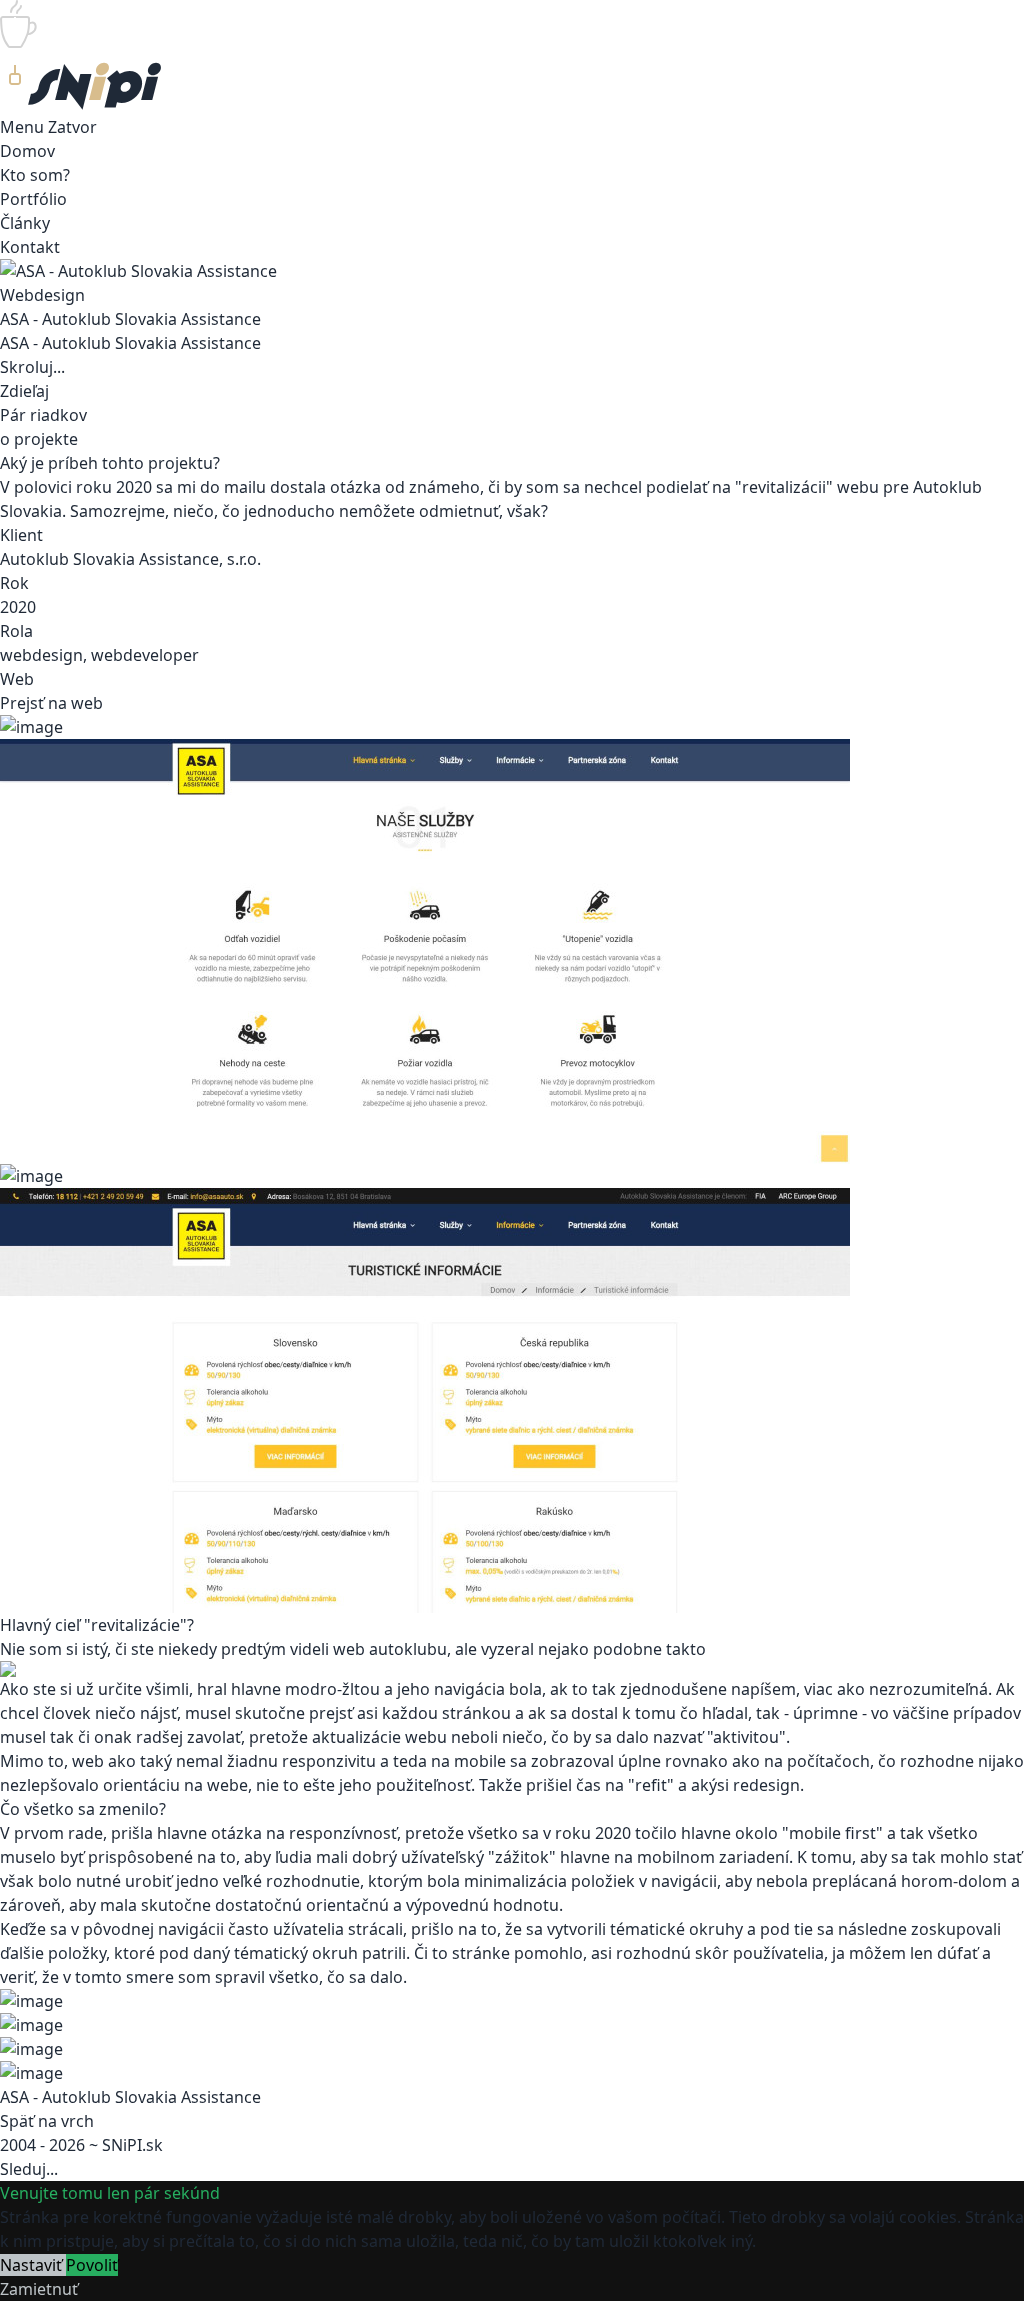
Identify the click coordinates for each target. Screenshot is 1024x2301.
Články (25, 223)
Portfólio (33, 199)
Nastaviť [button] (33, 2265)
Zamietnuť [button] (39, 2289)
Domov (27, 151)
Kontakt (30, 247)
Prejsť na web (51, 703)
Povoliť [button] (92, 2265)
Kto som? (35, 175)
